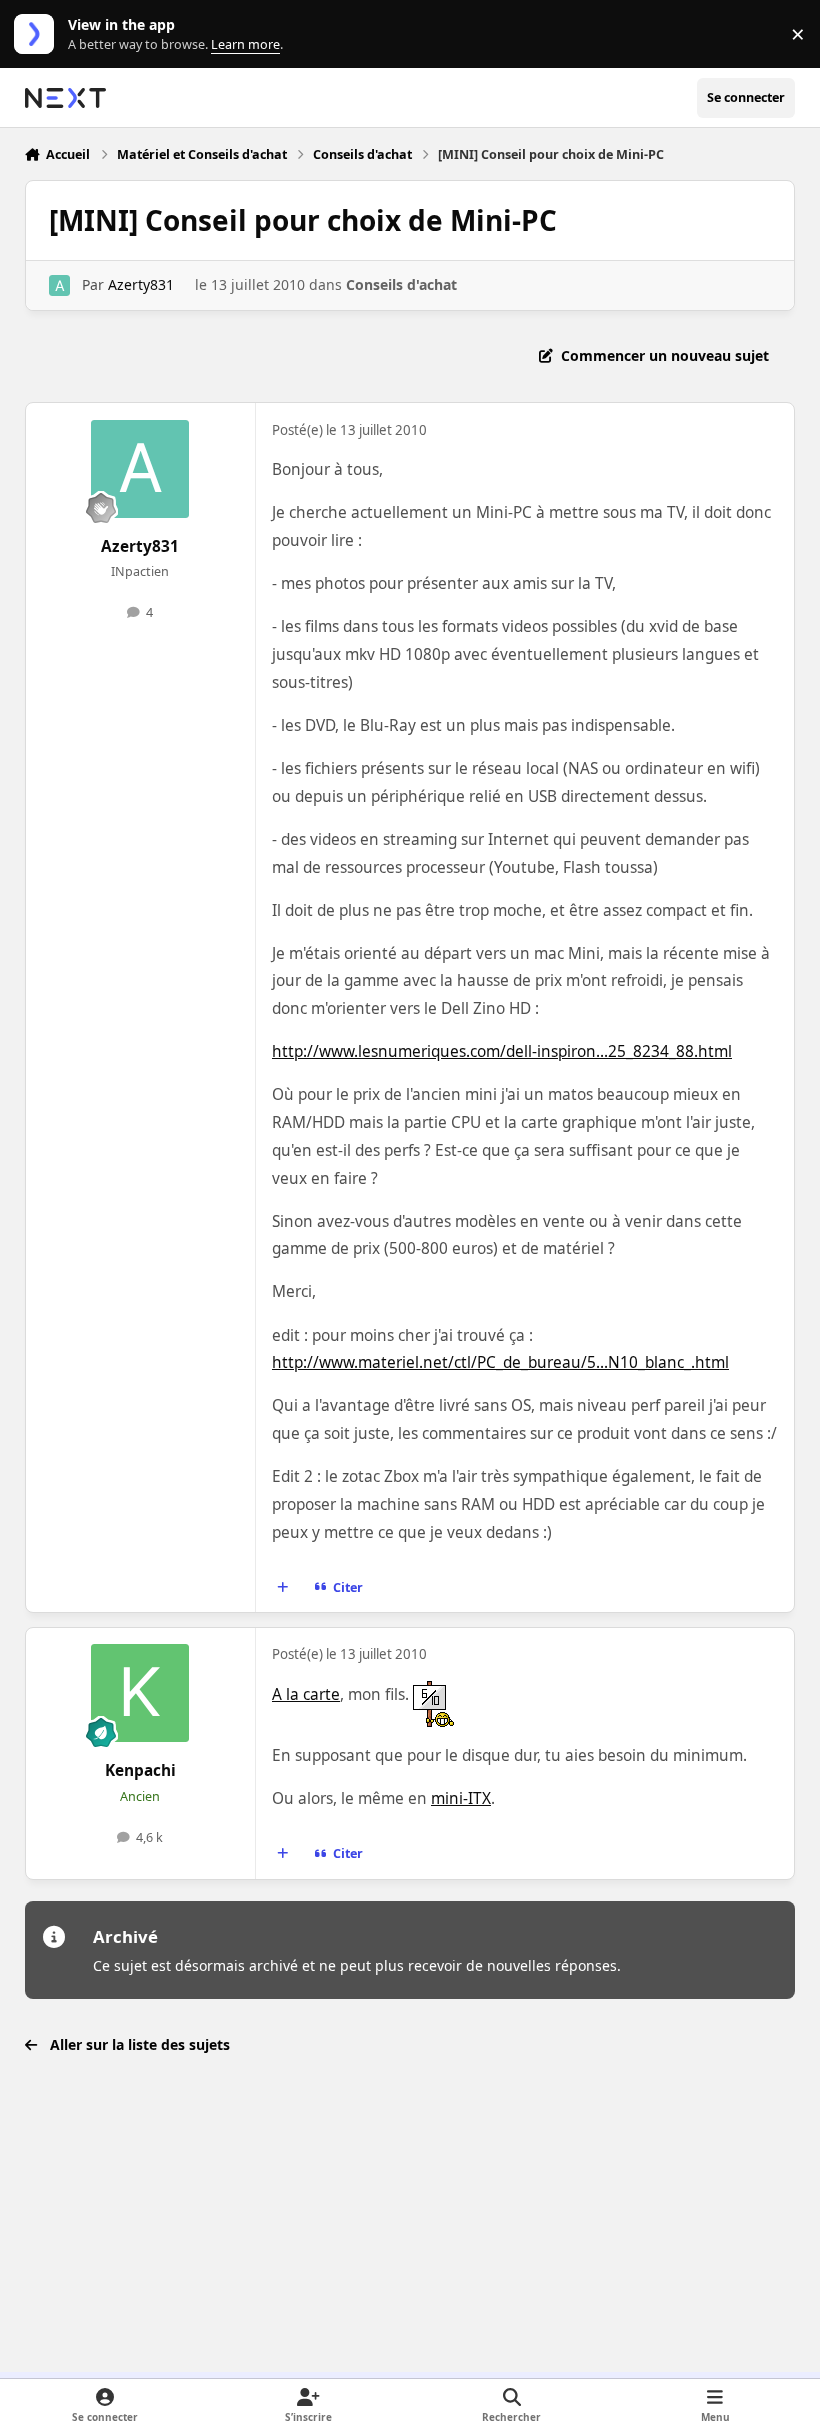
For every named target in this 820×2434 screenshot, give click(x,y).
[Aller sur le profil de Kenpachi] (140, 1693)
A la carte (306, 1694)
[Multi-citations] (282, 1588)
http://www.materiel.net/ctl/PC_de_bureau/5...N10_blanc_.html (500, 1362)
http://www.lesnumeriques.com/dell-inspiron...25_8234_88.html (502, 1051)
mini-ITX (461, 1798)
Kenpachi (140, 1770)
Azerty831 (141, 284)
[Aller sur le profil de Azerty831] (59, 285)
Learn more (38, 34)
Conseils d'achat (401, 284)
